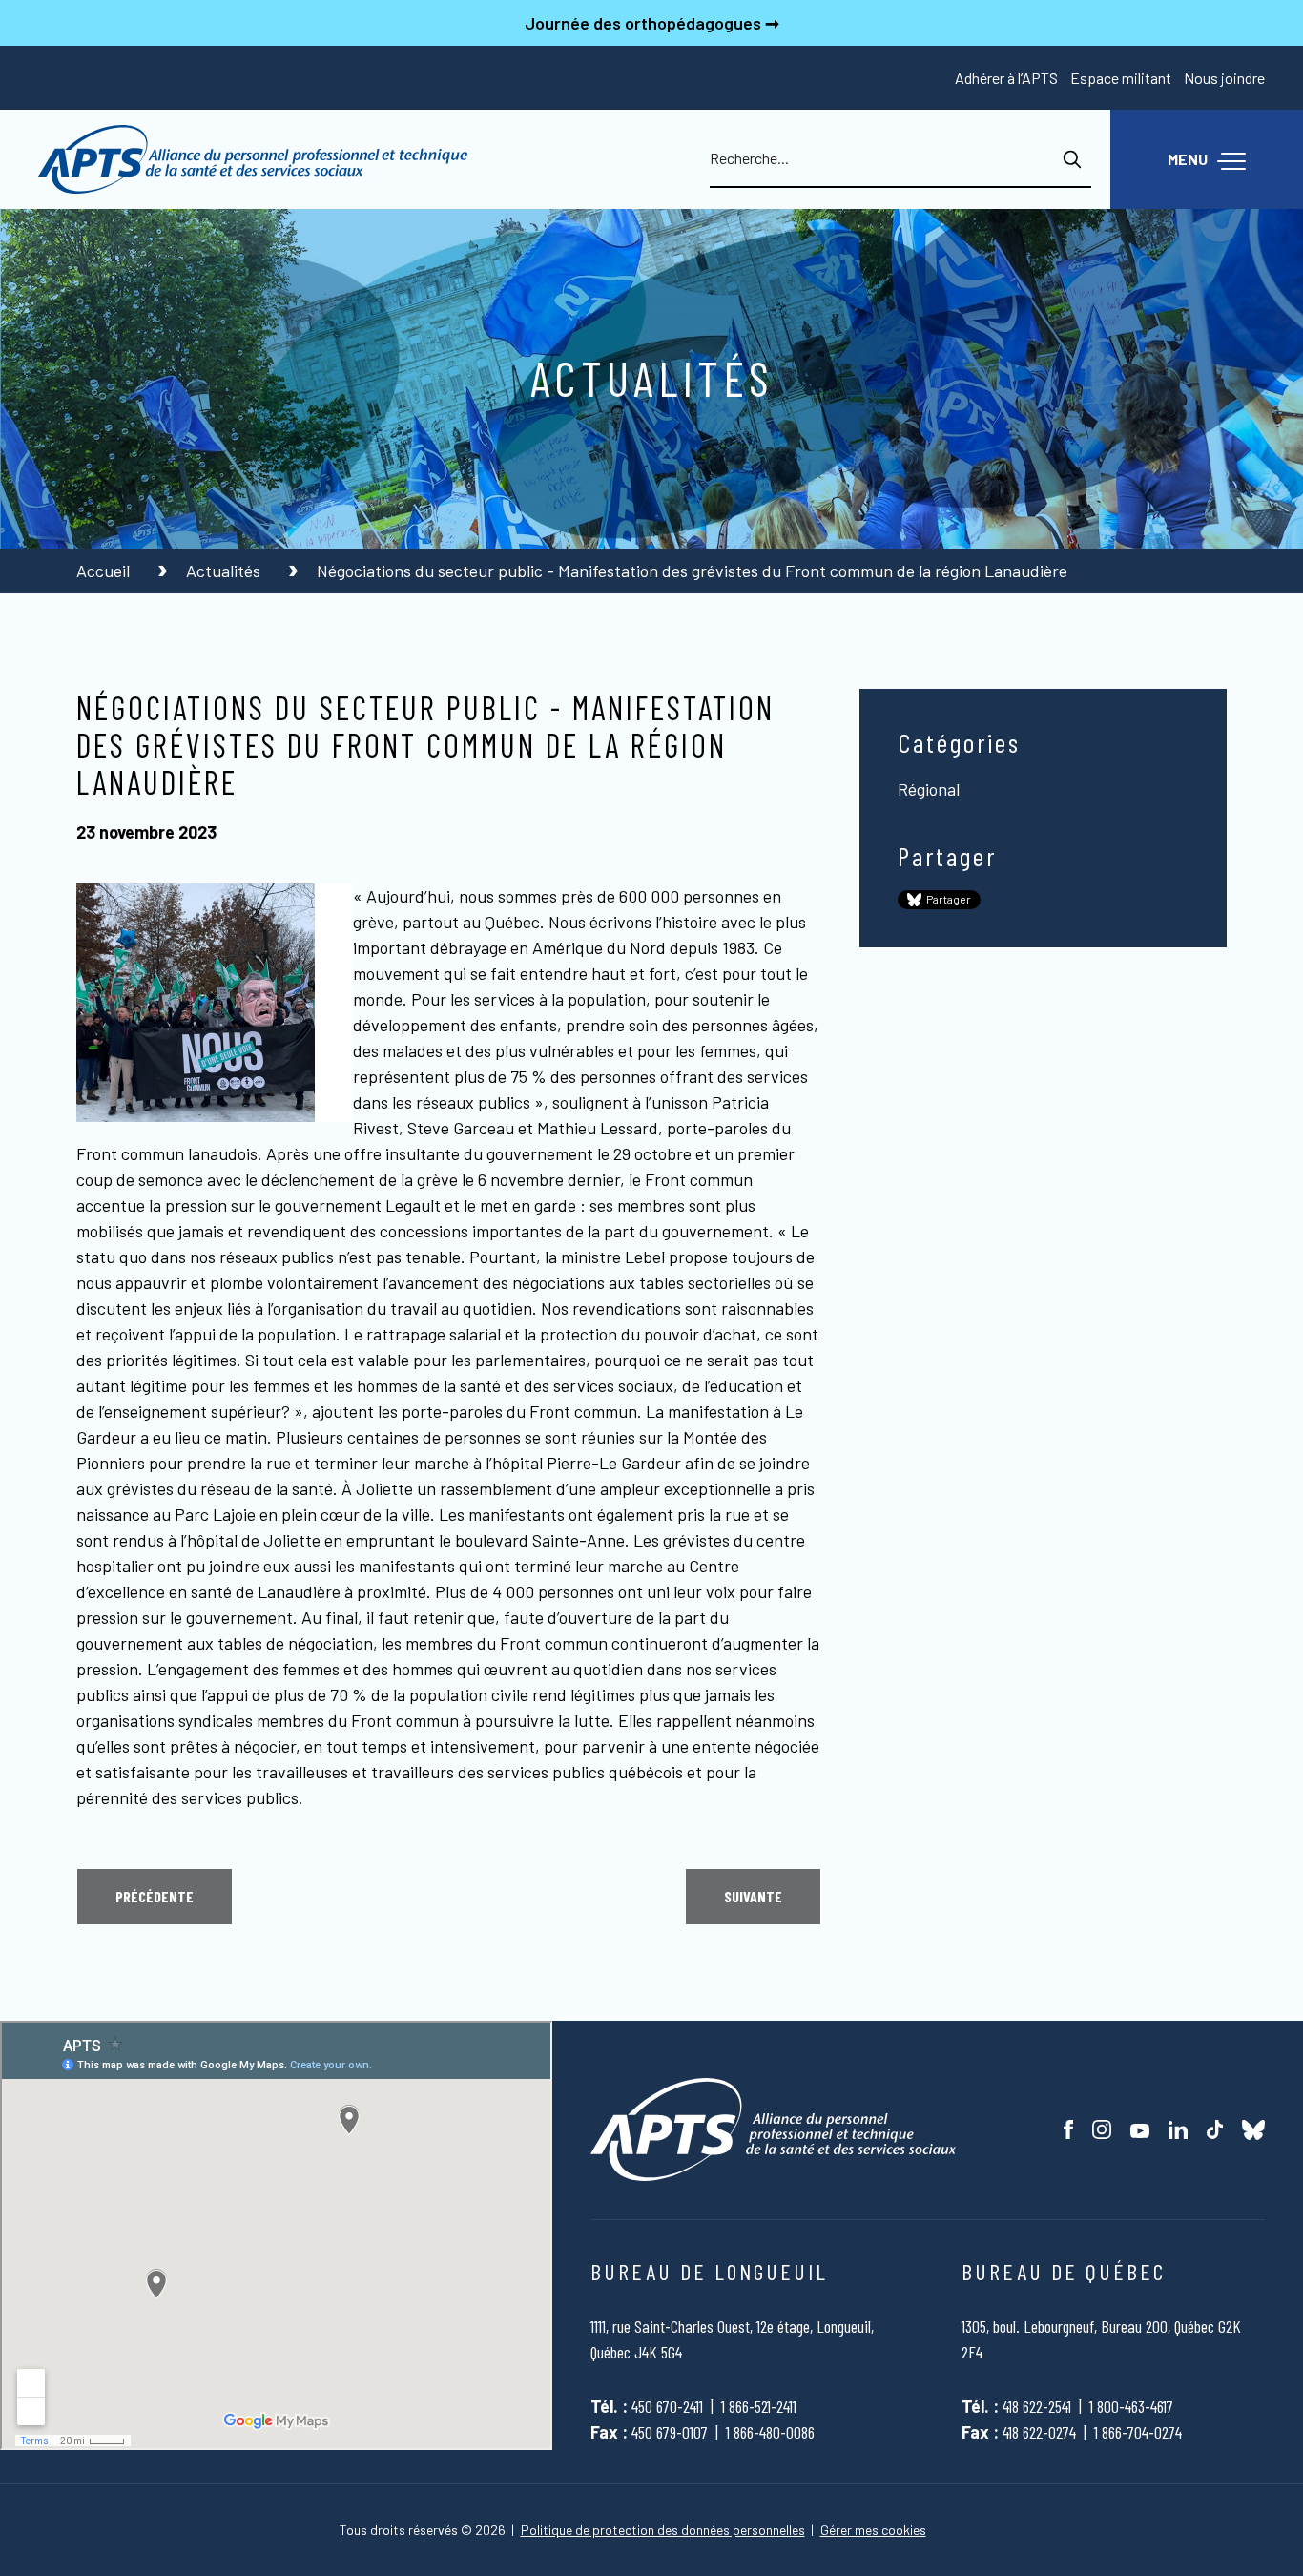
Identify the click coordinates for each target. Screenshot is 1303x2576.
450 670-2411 (667, 2406)
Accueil (105, 571)
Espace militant (1121, 78)
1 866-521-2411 (759, 2406)
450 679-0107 (670, 2432)
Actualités (225, 571)
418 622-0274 (1039, 2432)
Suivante (753, 1896)
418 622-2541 (1037, 2406)
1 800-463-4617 (1131, 2406)
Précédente (155, 1896)
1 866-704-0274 (1138, 2432)
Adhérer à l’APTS (1006, 78)
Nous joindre (1224, 78)
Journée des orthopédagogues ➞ (652, 23)
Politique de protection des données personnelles (663, 2530)
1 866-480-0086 (770, 2432)
